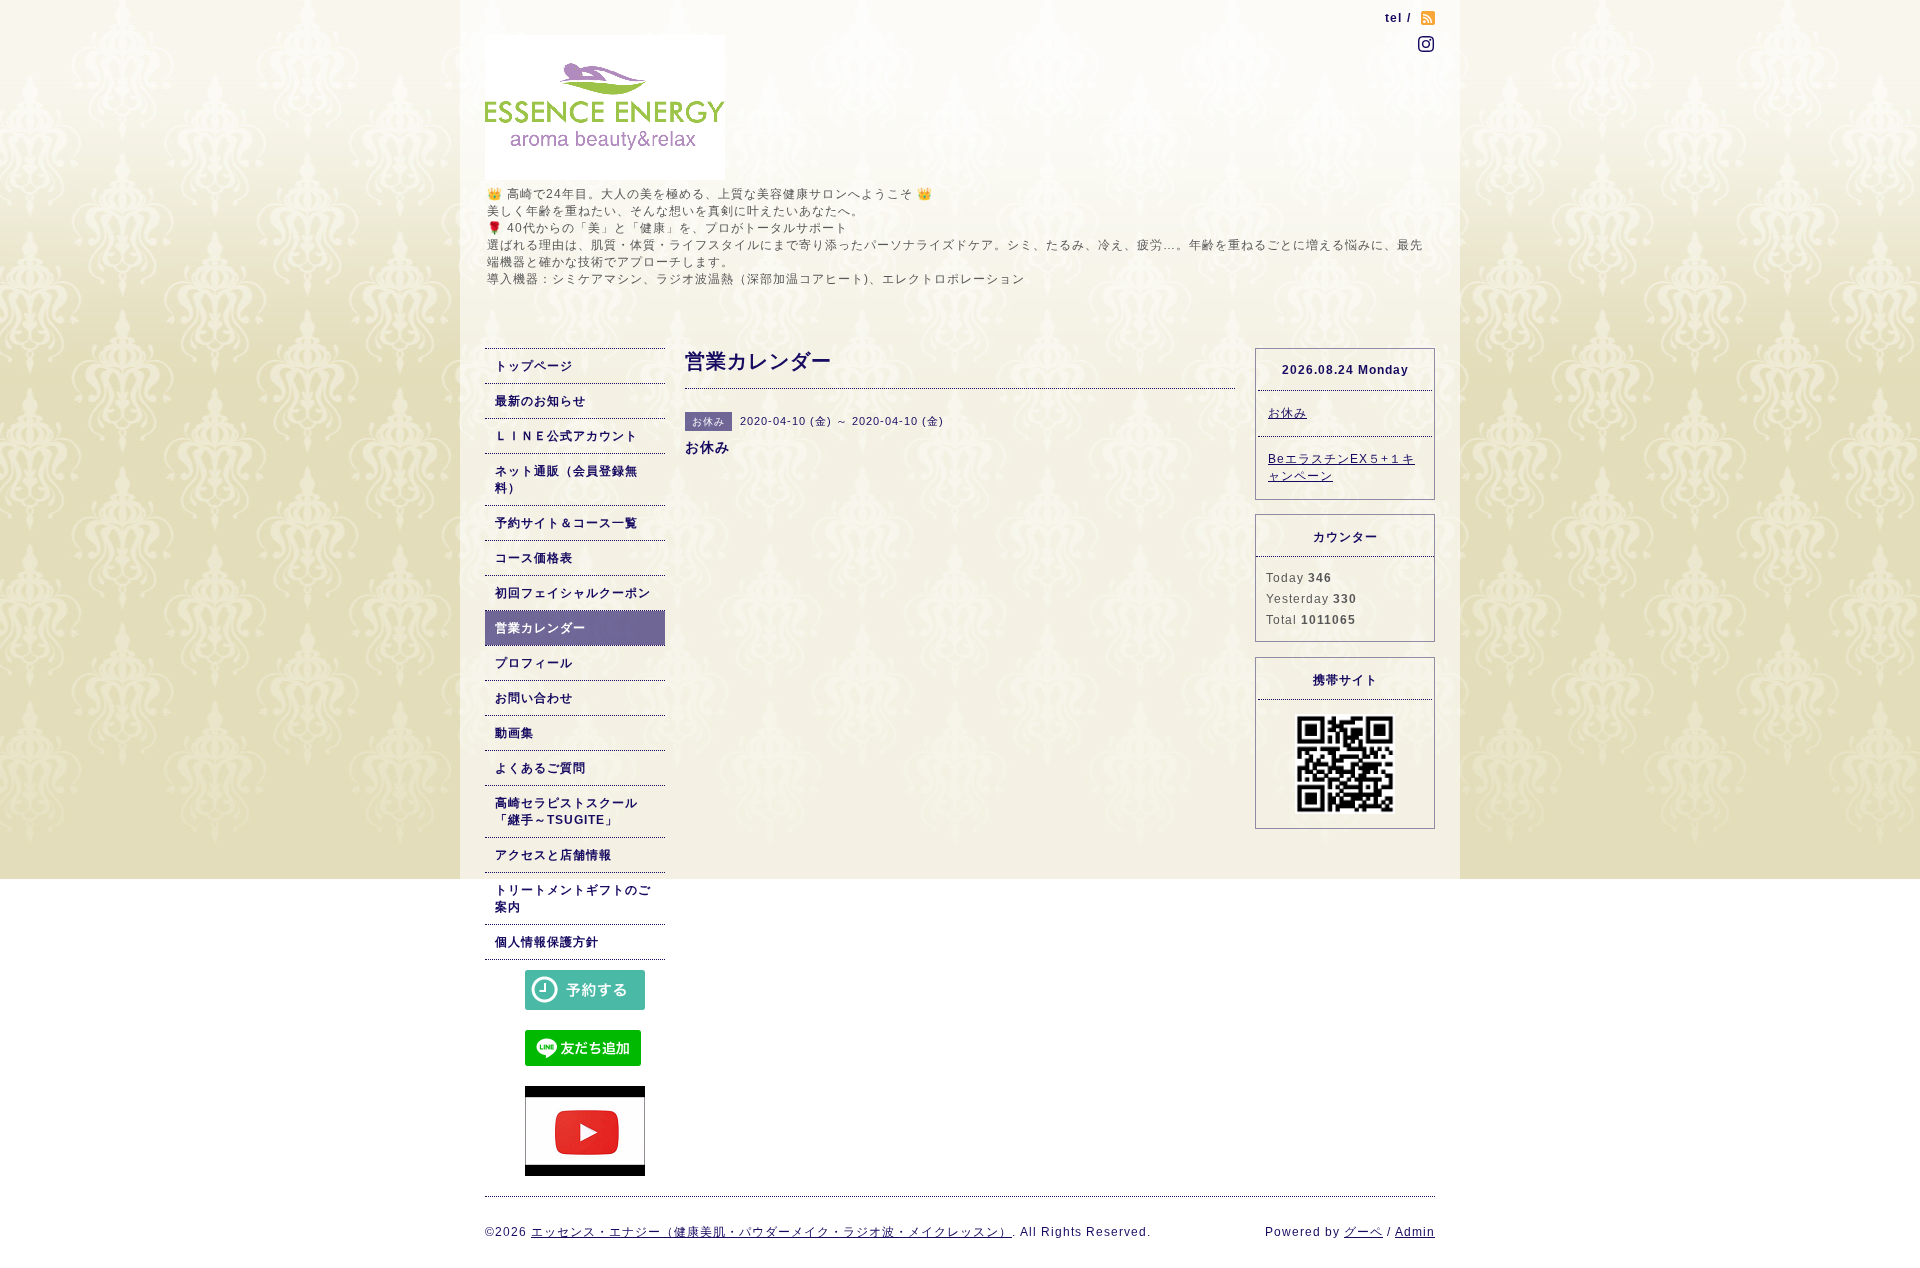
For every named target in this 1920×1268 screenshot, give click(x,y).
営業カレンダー (540, 628)
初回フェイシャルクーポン (573, 593)
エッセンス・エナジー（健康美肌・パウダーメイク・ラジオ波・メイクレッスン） (771, 1232)
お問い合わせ (534, 698)
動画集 (514, 733)
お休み (1287, 413)
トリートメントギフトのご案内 (573, 898)
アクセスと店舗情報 (553, 855)
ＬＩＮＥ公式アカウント (566, 436)
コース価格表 (534, 558)
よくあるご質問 (540, 768)
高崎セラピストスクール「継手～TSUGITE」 (566, 811)
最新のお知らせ (540, 401)
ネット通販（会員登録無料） (566, 479)
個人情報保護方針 (547, 942)
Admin (1415, 1232)
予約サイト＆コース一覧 (566, 523)
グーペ (1363, 1232)
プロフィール (534, 663)
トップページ (534, 366)
